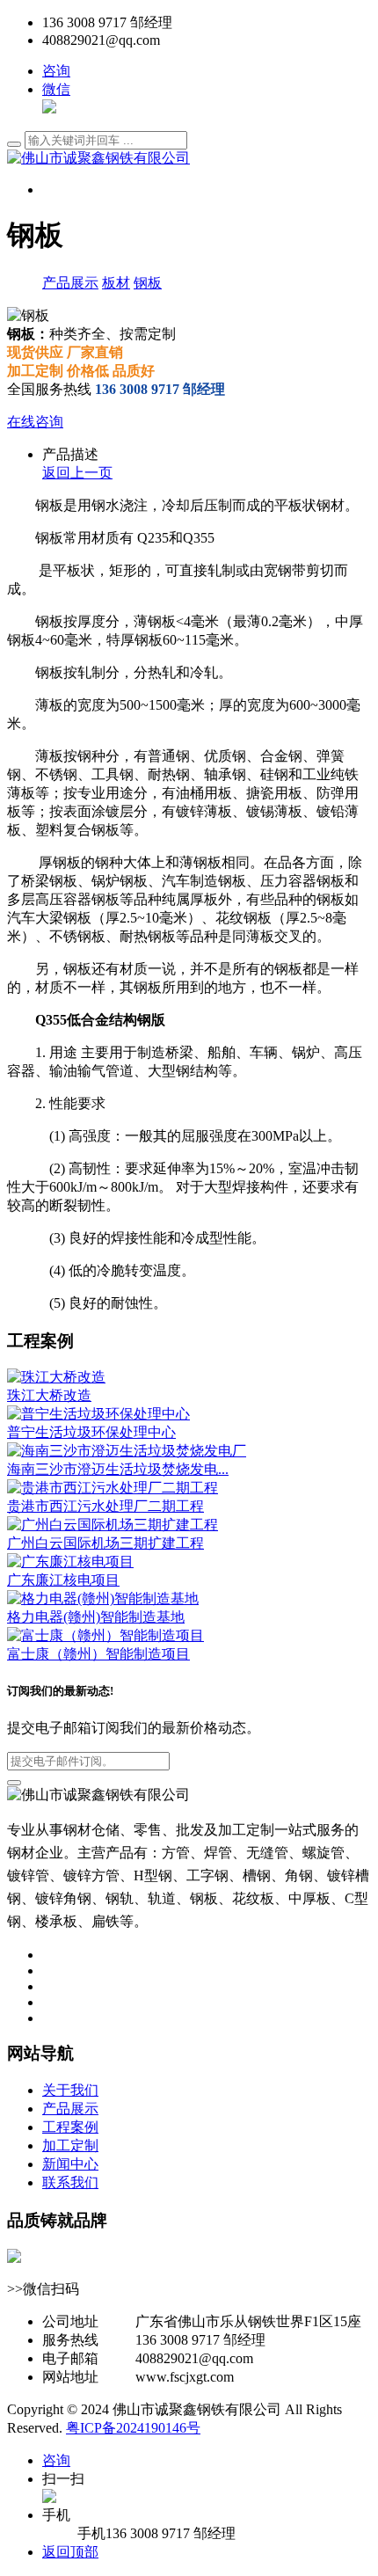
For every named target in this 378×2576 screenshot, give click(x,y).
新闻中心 (70, 2164)
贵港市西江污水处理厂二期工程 (105, 1506)
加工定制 (70, 2145)
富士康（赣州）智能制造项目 (98, 1654)
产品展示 (70, 283)
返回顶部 (70, 2552)
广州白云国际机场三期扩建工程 (105, 1543)
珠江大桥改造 (49, 1395)
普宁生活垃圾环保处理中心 (91, 1432)
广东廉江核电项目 (63, 1580)
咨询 (56, 71)
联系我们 (70, 2182)
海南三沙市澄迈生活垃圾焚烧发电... (118, 1469)
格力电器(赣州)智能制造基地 (96, 1617)
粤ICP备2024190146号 (133, 2428)
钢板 (148, 283)
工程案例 (70, 2127)
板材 (116, 283)
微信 (56, 89)
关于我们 (70, 2090)
